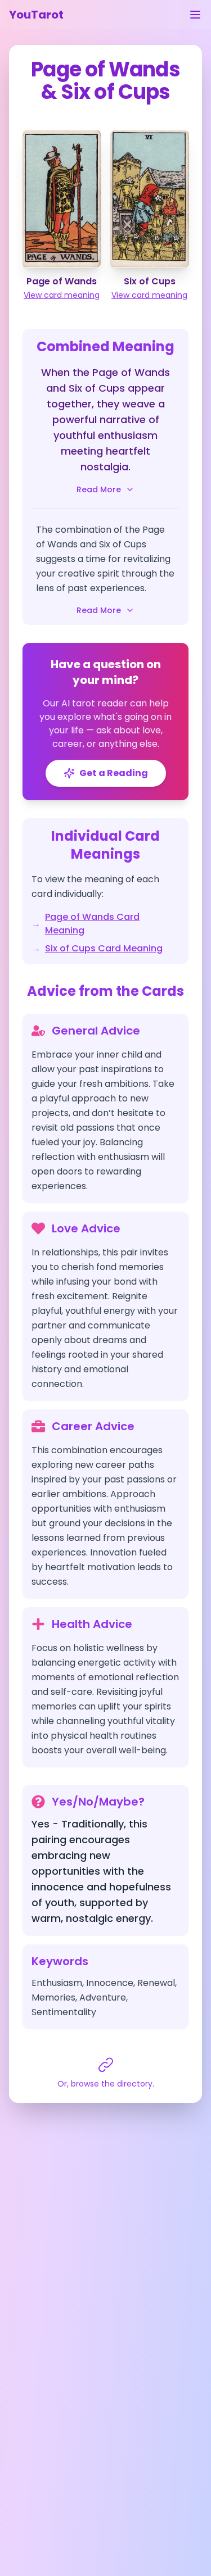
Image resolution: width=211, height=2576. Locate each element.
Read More (99, 489)
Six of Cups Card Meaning (104, 948)
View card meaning (62, 295)
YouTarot (36, 15)
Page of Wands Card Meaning (92, 924)
